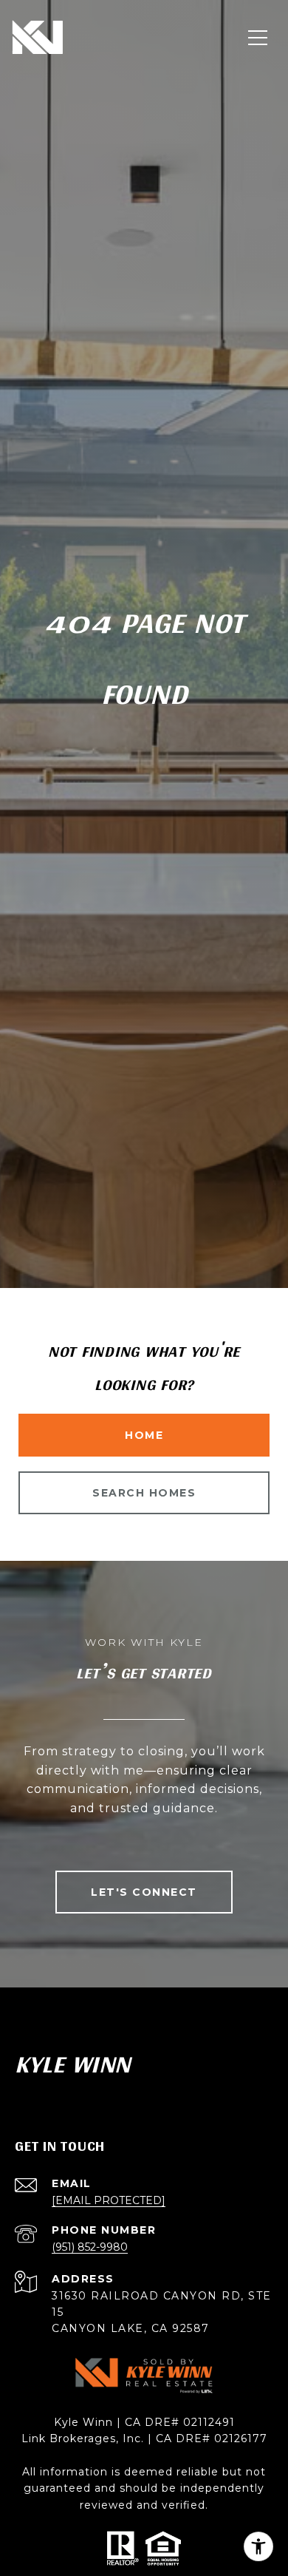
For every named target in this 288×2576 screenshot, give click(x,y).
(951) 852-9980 (90, 2247)
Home (144, 1435)
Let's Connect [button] (144, 1892)
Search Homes (144, 1493)
